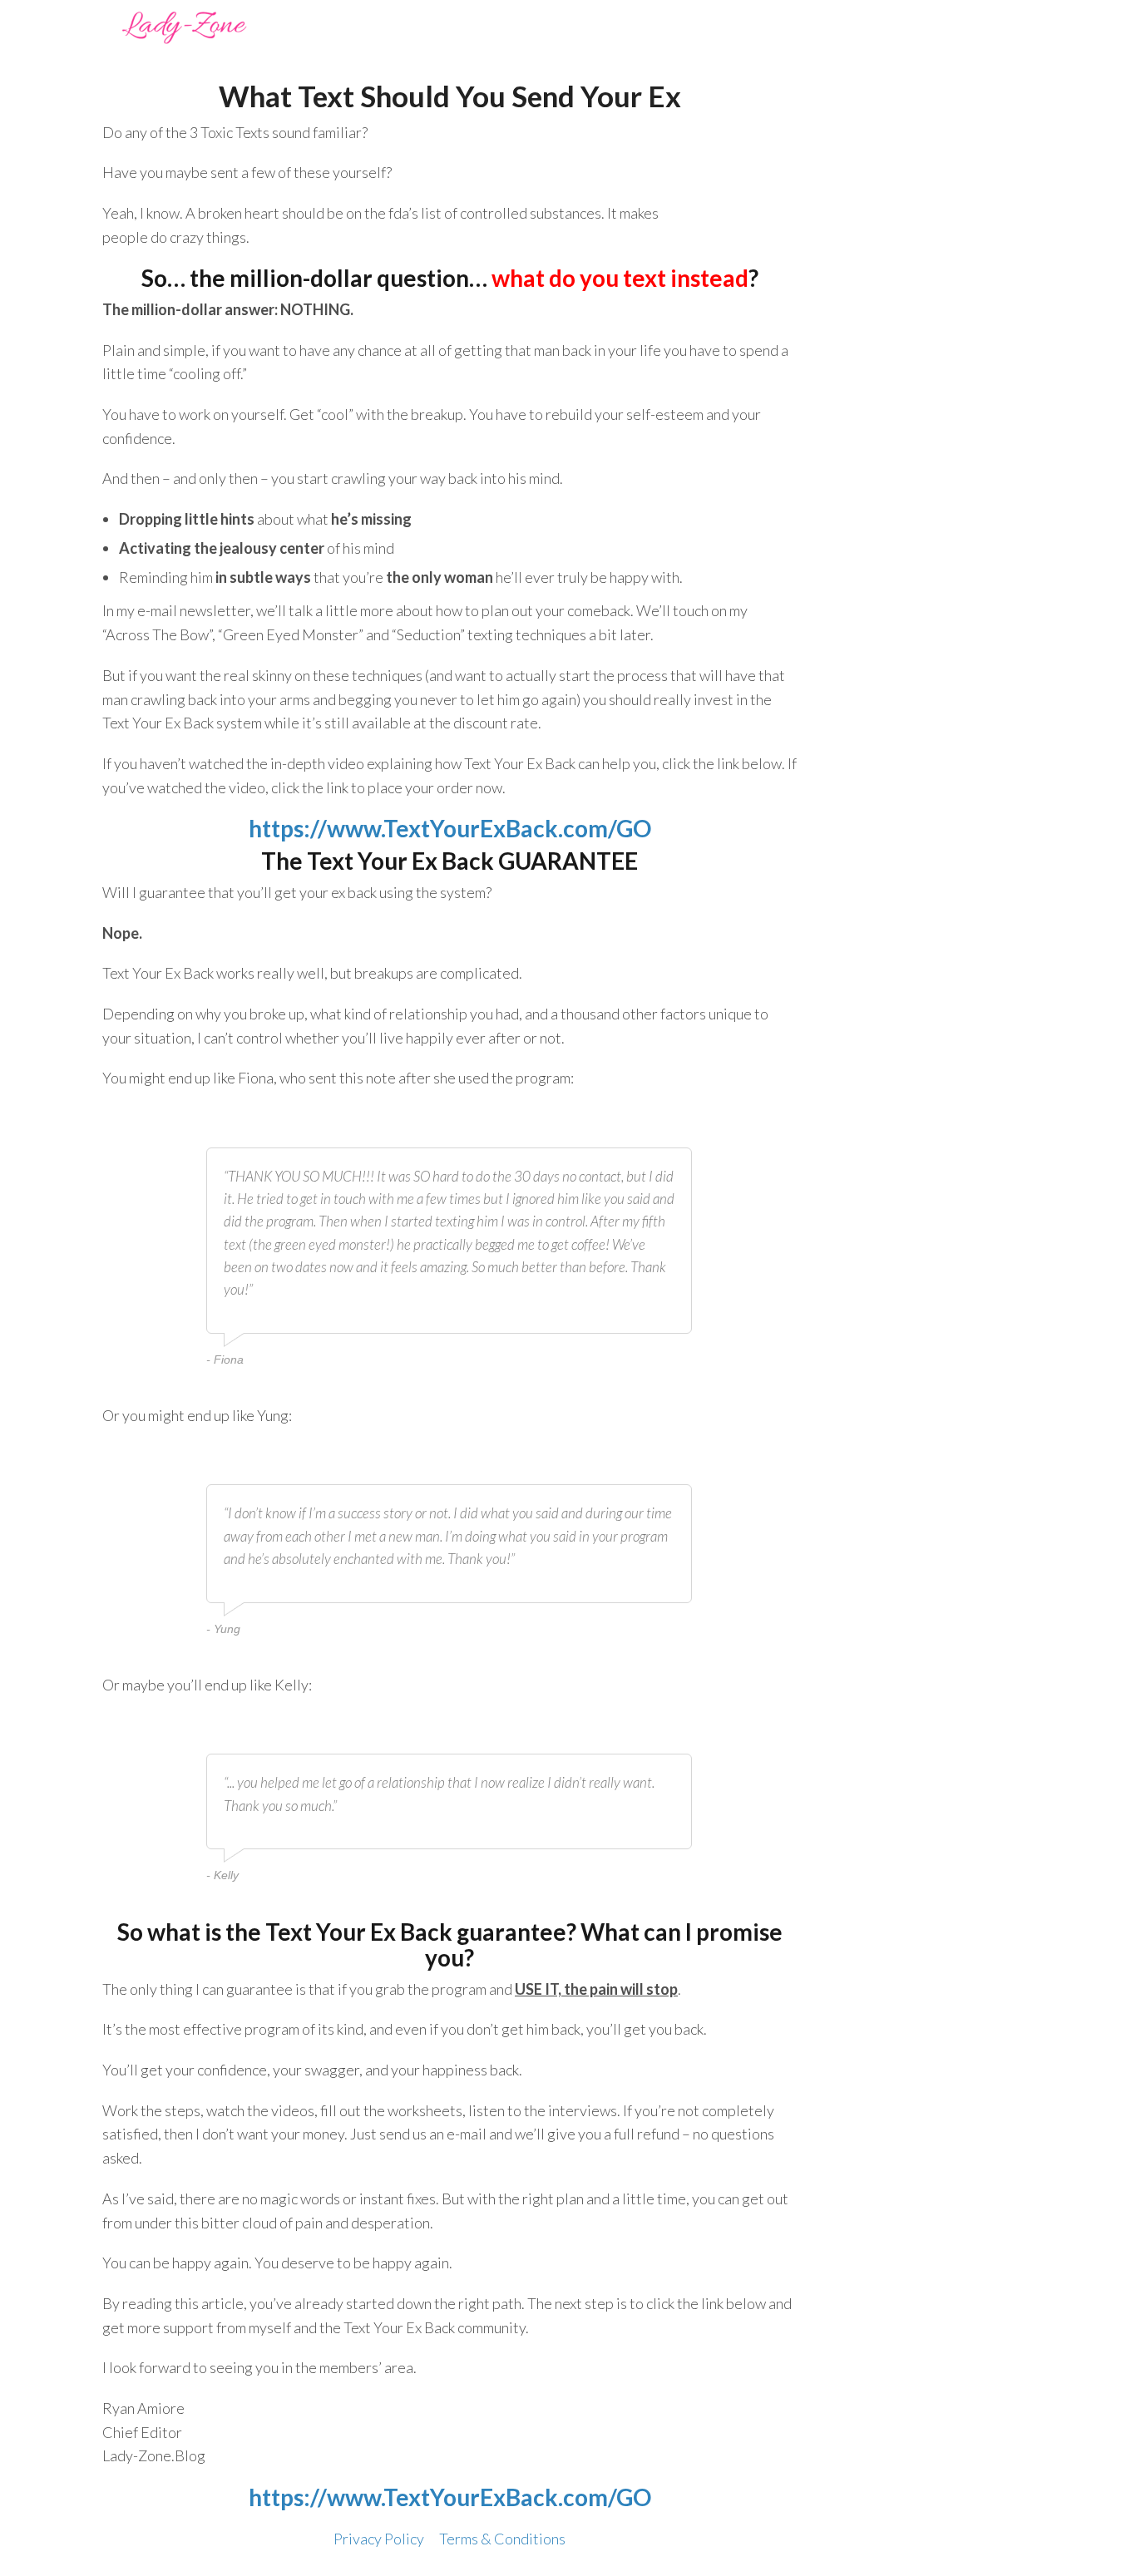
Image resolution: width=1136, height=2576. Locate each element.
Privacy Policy (379, 2539)
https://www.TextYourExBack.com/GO (450, 828)
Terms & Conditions (502, 2539)
